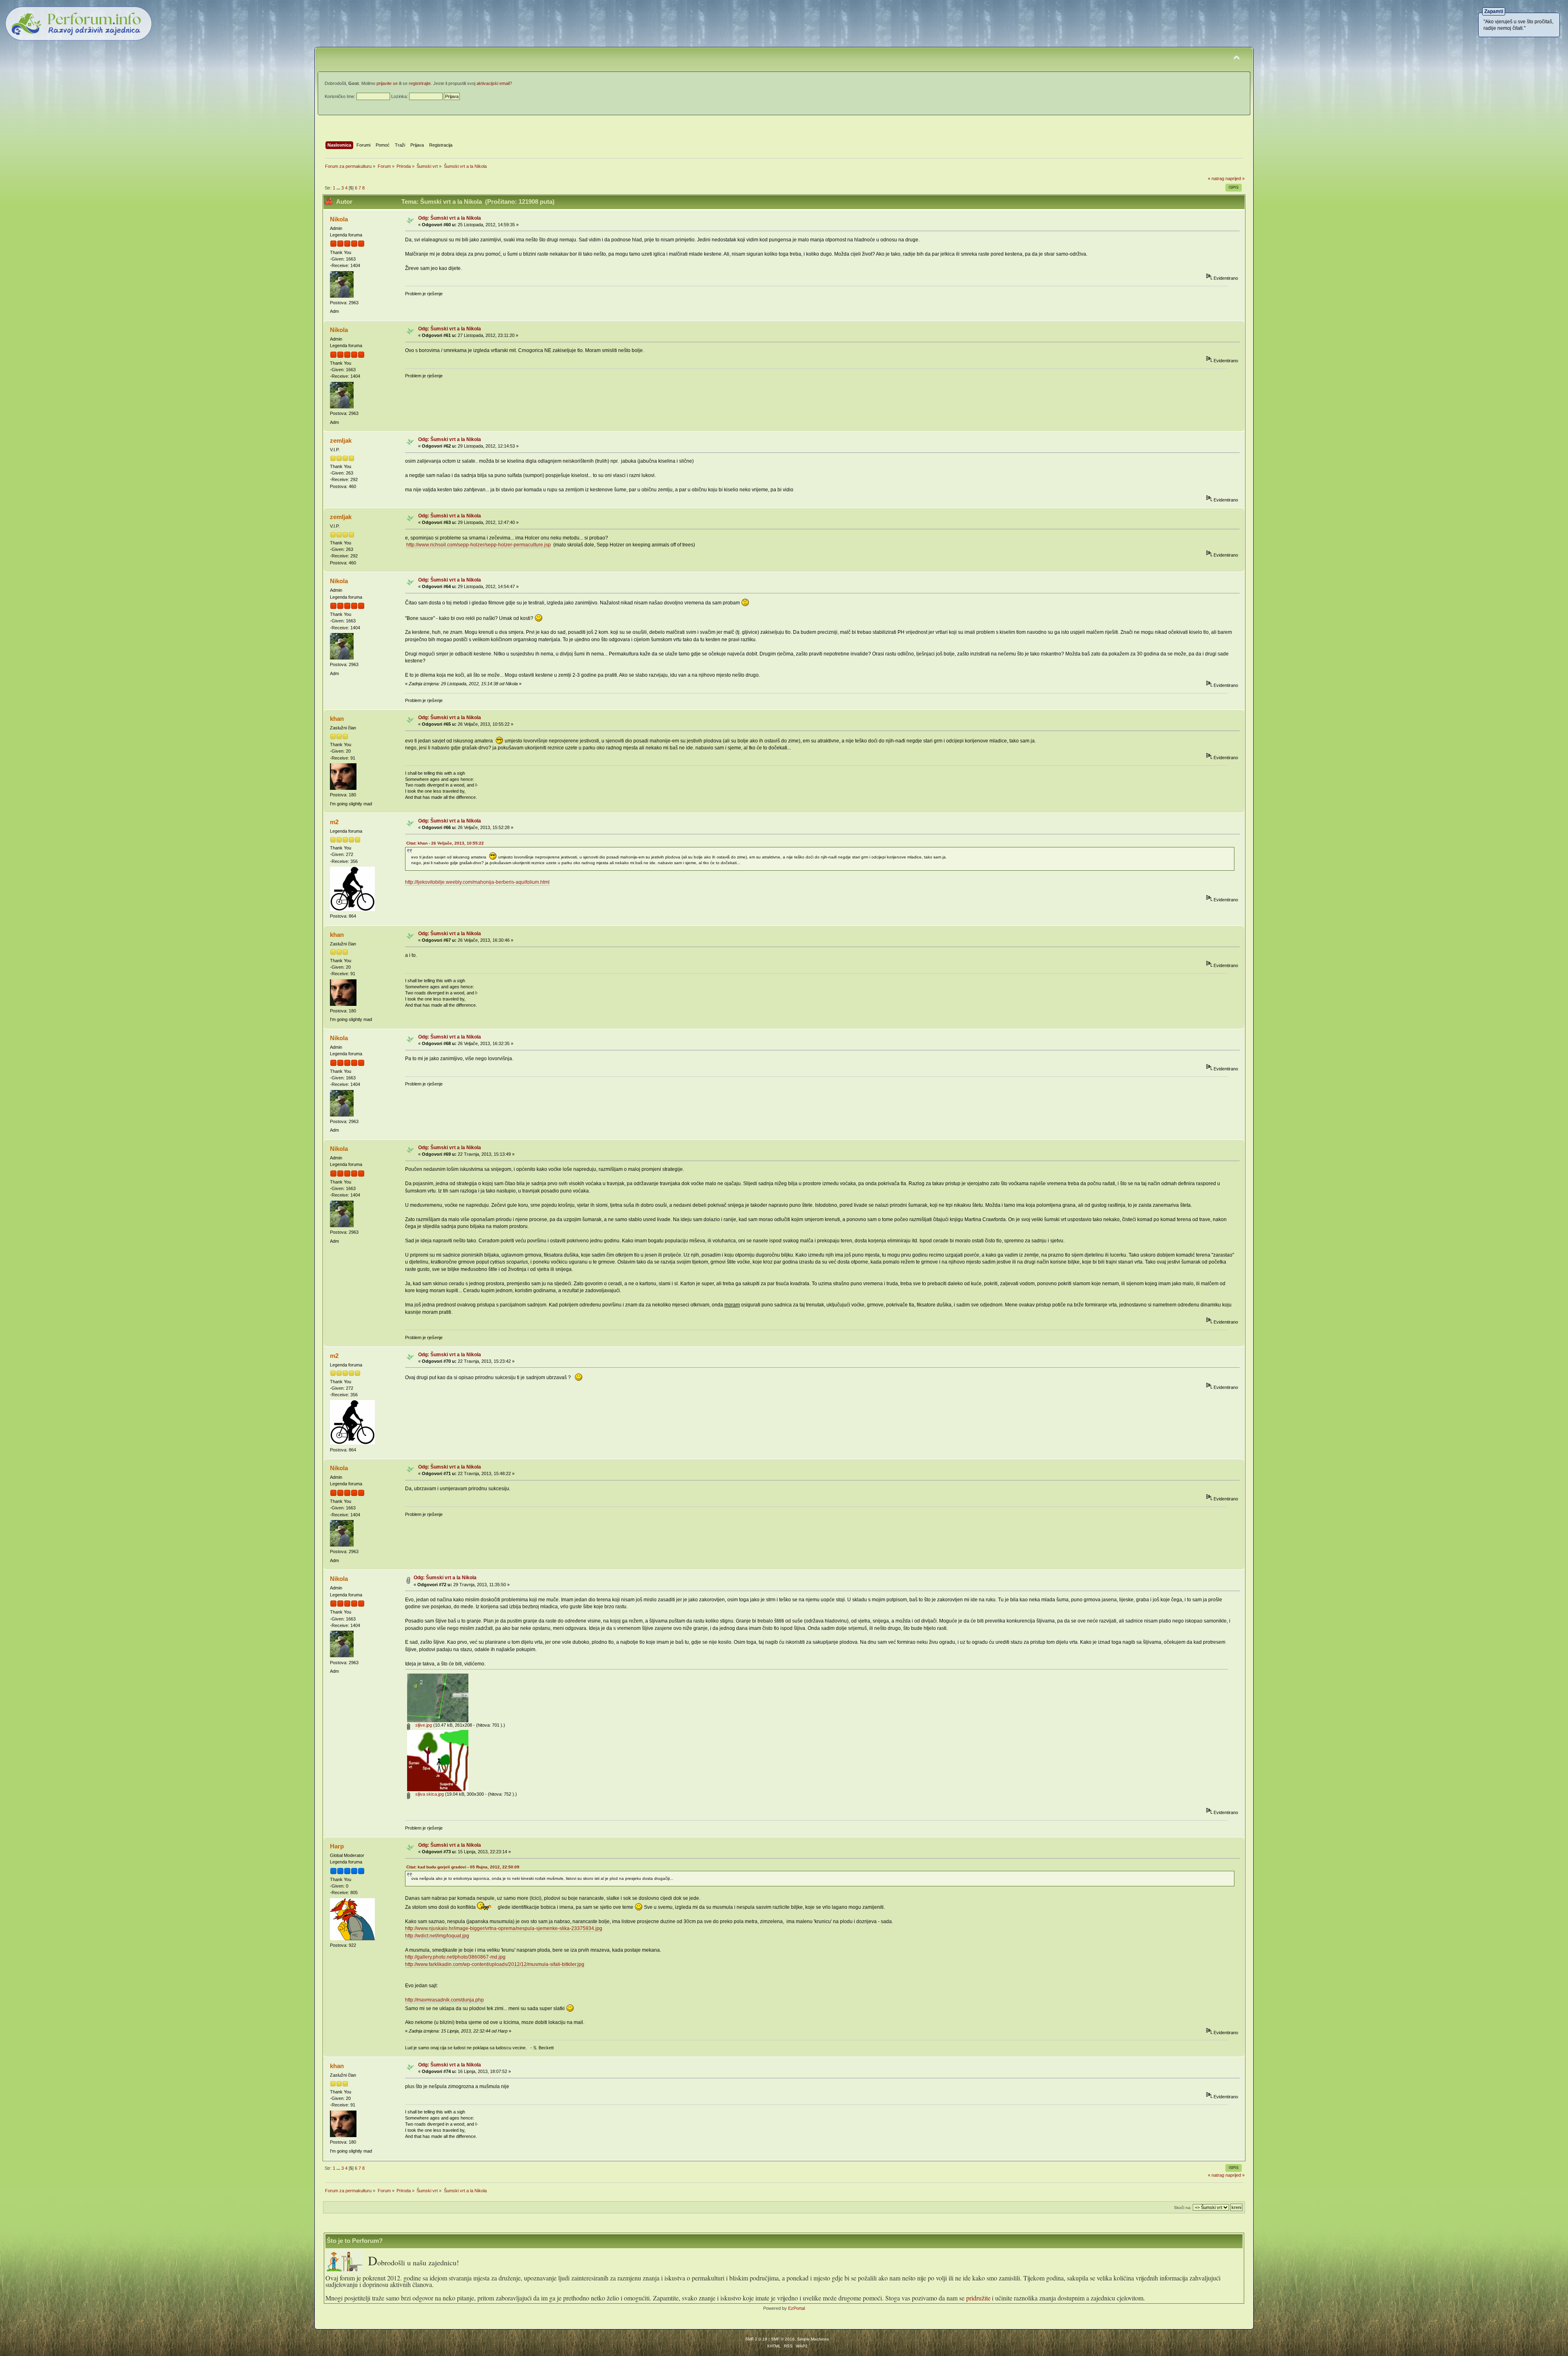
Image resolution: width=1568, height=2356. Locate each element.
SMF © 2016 (783, 2339)
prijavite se (387, 83)
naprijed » (1235, 178)
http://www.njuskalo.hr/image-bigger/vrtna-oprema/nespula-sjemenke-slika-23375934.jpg (504, 1928)
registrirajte (420, 83)
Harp (337, 1846)
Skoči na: (1183, 2208)
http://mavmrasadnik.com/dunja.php (444, 2000)
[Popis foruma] (347, 2272)
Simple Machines (813, 2339)
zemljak (341, 440)
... (339, 188)
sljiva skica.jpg (429, 1794)
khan (337, 719)
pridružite (978, 2298)
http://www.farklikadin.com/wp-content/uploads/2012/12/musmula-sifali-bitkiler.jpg (495, 1964)
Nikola (339, 219)
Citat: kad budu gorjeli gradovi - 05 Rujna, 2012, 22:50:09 (463, 1867)
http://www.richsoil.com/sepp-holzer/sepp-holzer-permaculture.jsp (479, 545)
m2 (334, 822)
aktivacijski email (493, 83)
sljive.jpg (423, 1725)
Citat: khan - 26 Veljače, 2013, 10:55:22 (445, 843)
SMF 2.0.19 (756, 2339)
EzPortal (796, 2308)
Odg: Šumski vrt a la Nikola (450, 218)
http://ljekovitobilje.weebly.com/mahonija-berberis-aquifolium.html (477, 882)
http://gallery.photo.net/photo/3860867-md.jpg (455, 1957)
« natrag (1216, 178)
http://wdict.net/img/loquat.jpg (437, 1936)
